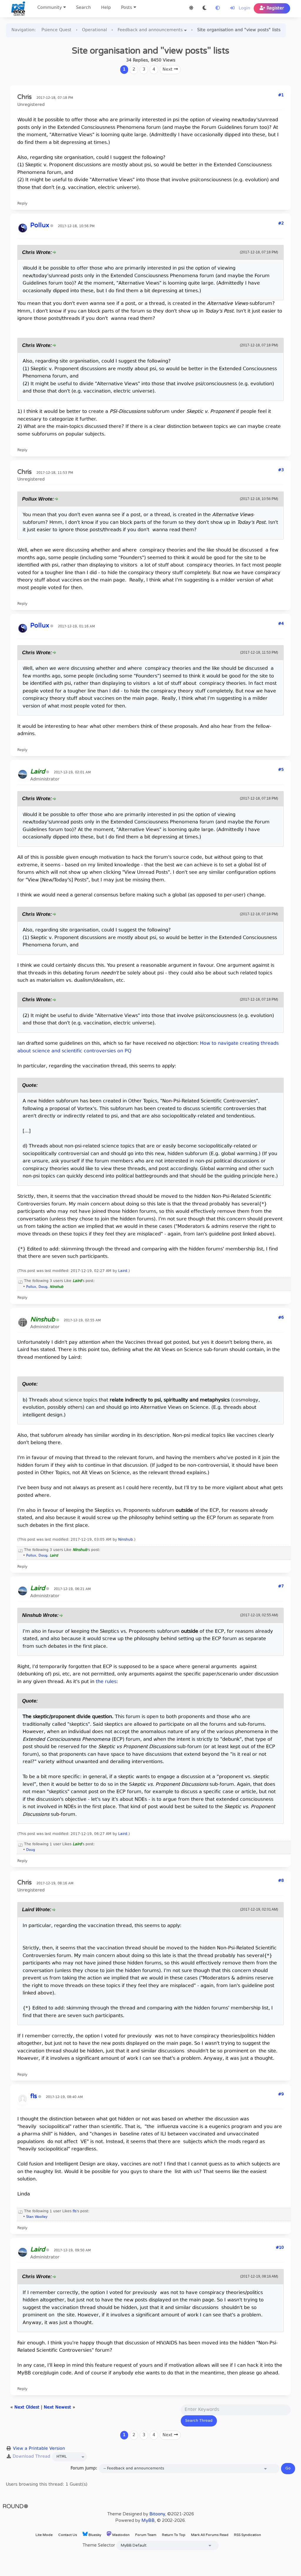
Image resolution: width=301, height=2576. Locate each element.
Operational (95, 30)
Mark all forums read (210, 2535)
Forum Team (146, 2535)
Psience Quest (56, 30)
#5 (281, 770)
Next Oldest (27, 2408)
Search (83, 8)
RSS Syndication (248, 2535)
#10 (280, 2248)
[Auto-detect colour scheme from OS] (218, 8)
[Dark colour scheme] (204, 8)
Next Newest (57, 2408)
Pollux (31, 1287)
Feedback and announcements (150, 30)
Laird (123, 1271)
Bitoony (157, 2514)
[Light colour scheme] (191, 8)
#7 (281, 1587)
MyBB (148, 2520)
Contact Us (68, 2535)
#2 (281, 224)
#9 (281, 2095)
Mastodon (121, 2535)
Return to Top (174, 2535)
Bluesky (94, 2535)
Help (106, 8)
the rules (106, 1682)
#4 (281, 624)
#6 (281, 1318)
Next (168, 70)
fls (75, 2211)
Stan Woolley (37, 2217)
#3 (281, 470)
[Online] (58, 1321)
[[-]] (21, 1281)
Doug (43, 1287)
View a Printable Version (39, 2449)
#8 (281, 1881)
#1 (281, 95)
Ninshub (126, 1540)
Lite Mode (44, 2535)
